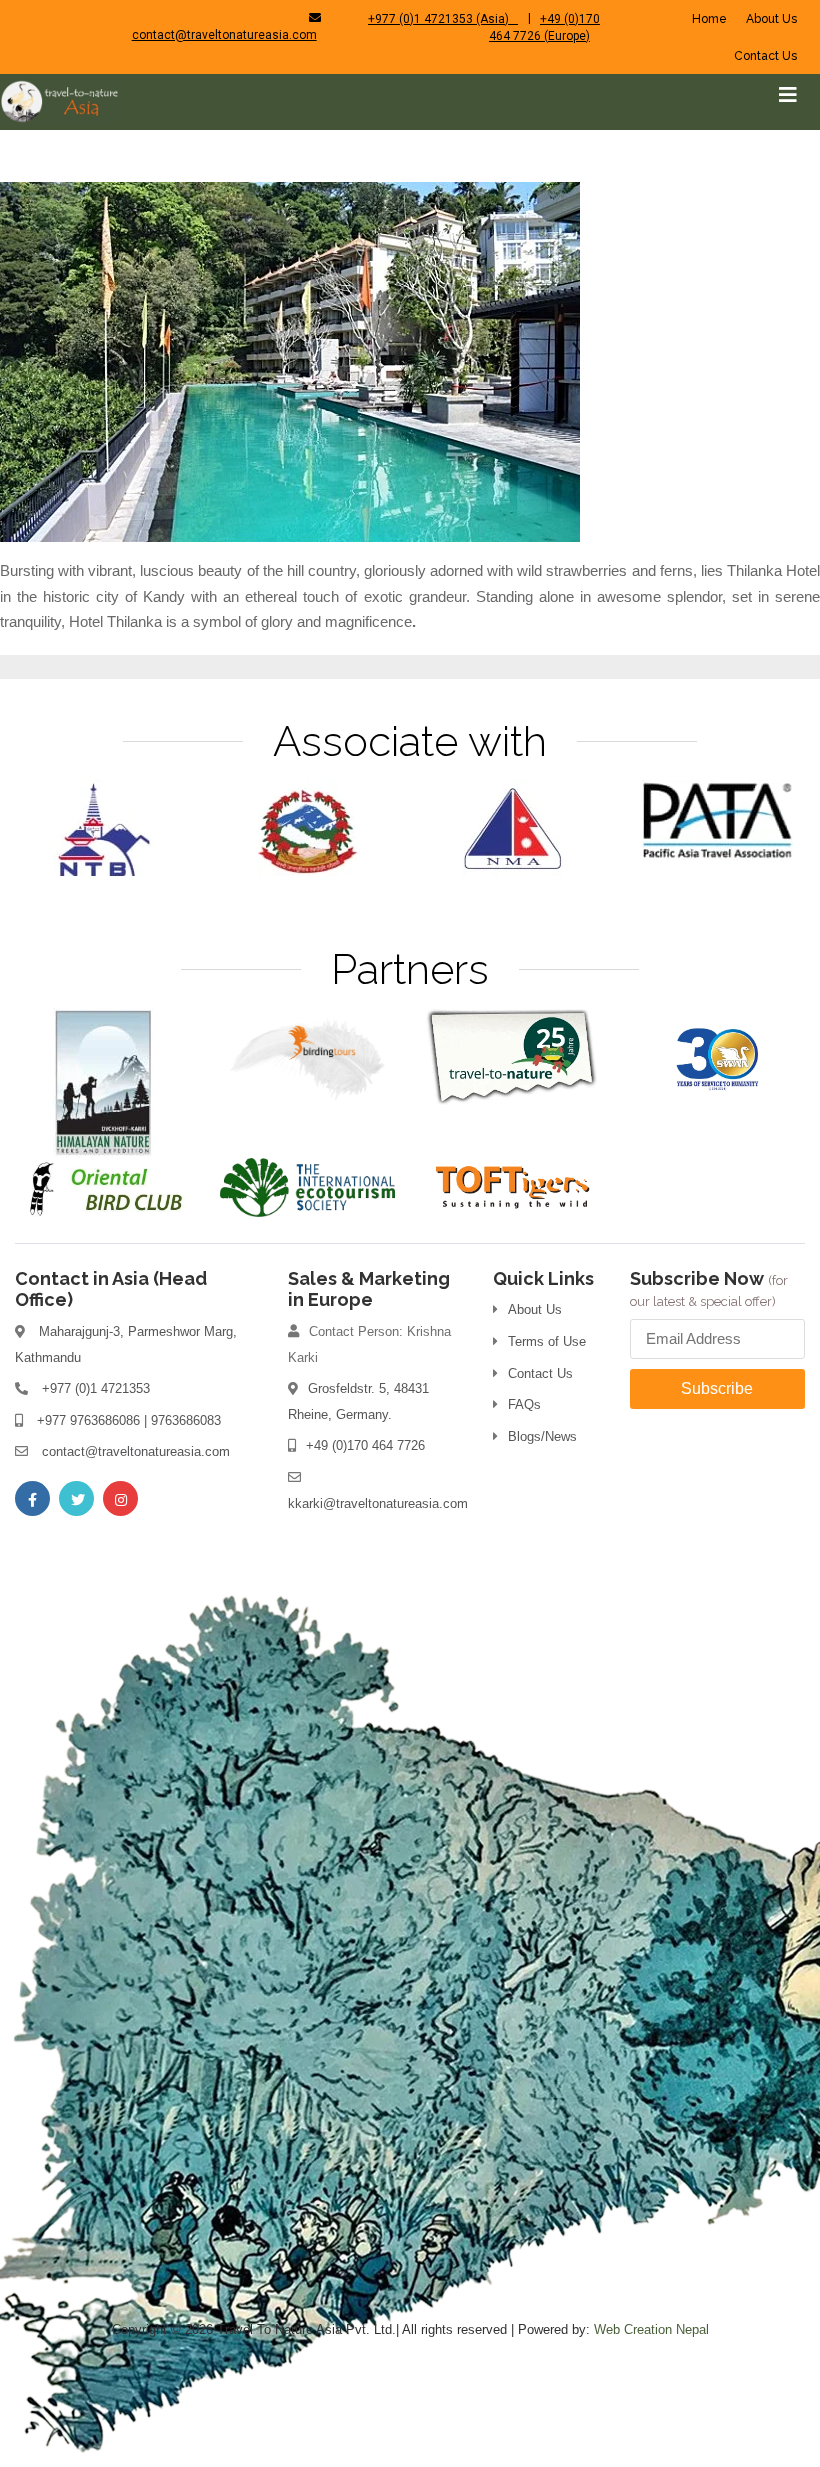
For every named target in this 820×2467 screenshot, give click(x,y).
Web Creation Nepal (651, 2329)
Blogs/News (542, 1436)
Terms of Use (547, 1341)
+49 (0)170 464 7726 (365, 1445)
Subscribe (717, 1388)
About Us (771, 19)
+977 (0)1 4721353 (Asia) (443, 19)
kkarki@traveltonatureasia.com (378, 1503)
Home (709, 19)
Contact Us (765, 56)
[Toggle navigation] (788, 95)
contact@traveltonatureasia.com (224, 35)
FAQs (524, 1404)
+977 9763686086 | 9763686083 (129, 1420)
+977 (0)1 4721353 (96, 1388)
